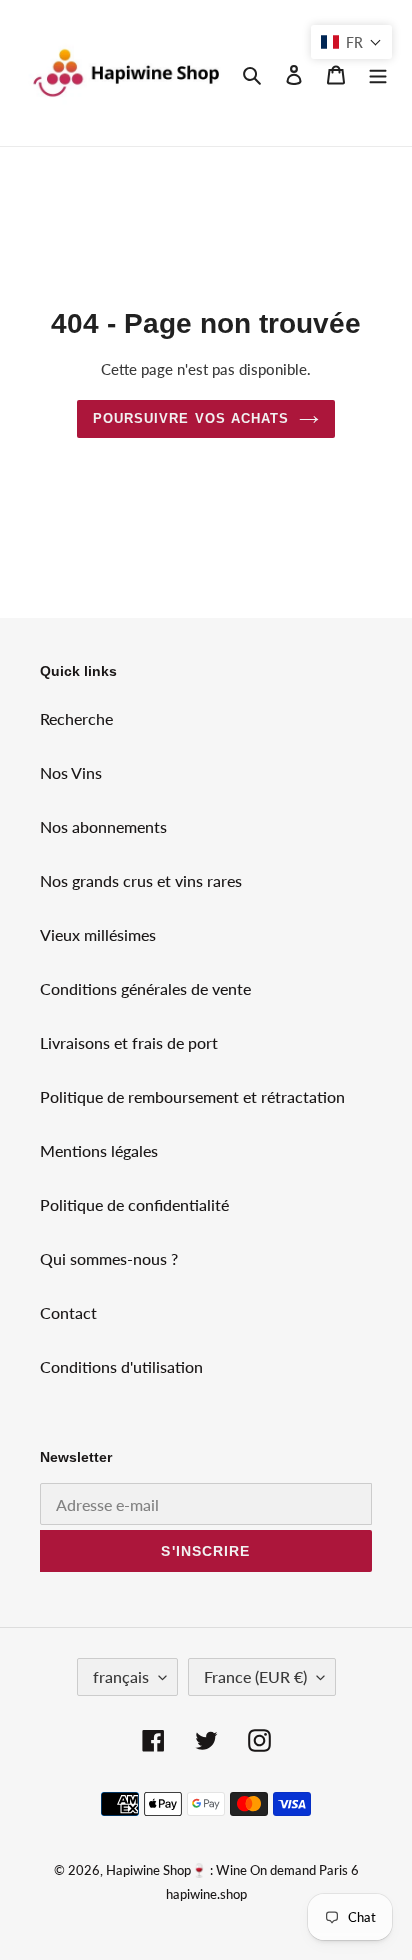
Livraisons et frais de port (129, 1042)
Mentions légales (99, 1150)
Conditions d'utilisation (121, 1366)
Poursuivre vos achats (191, 418)
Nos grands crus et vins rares (141, 880)
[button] (351, 42)
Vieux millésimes (98, 934)
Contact (68, 1312)
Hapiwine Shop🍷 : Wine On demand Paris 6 (232, 1870)
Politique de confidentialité (134, 1204)
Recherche (76, 718)
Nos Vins (71, 772)
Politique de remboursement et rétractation (192, 1096)
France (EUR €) (255, 1676)
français (121, 1676)
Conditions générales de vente (145, 988)
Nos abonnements (103, 826)
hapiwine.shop (206, 1894)
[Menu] (378, 73)
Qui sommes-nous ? (109, 1258)
